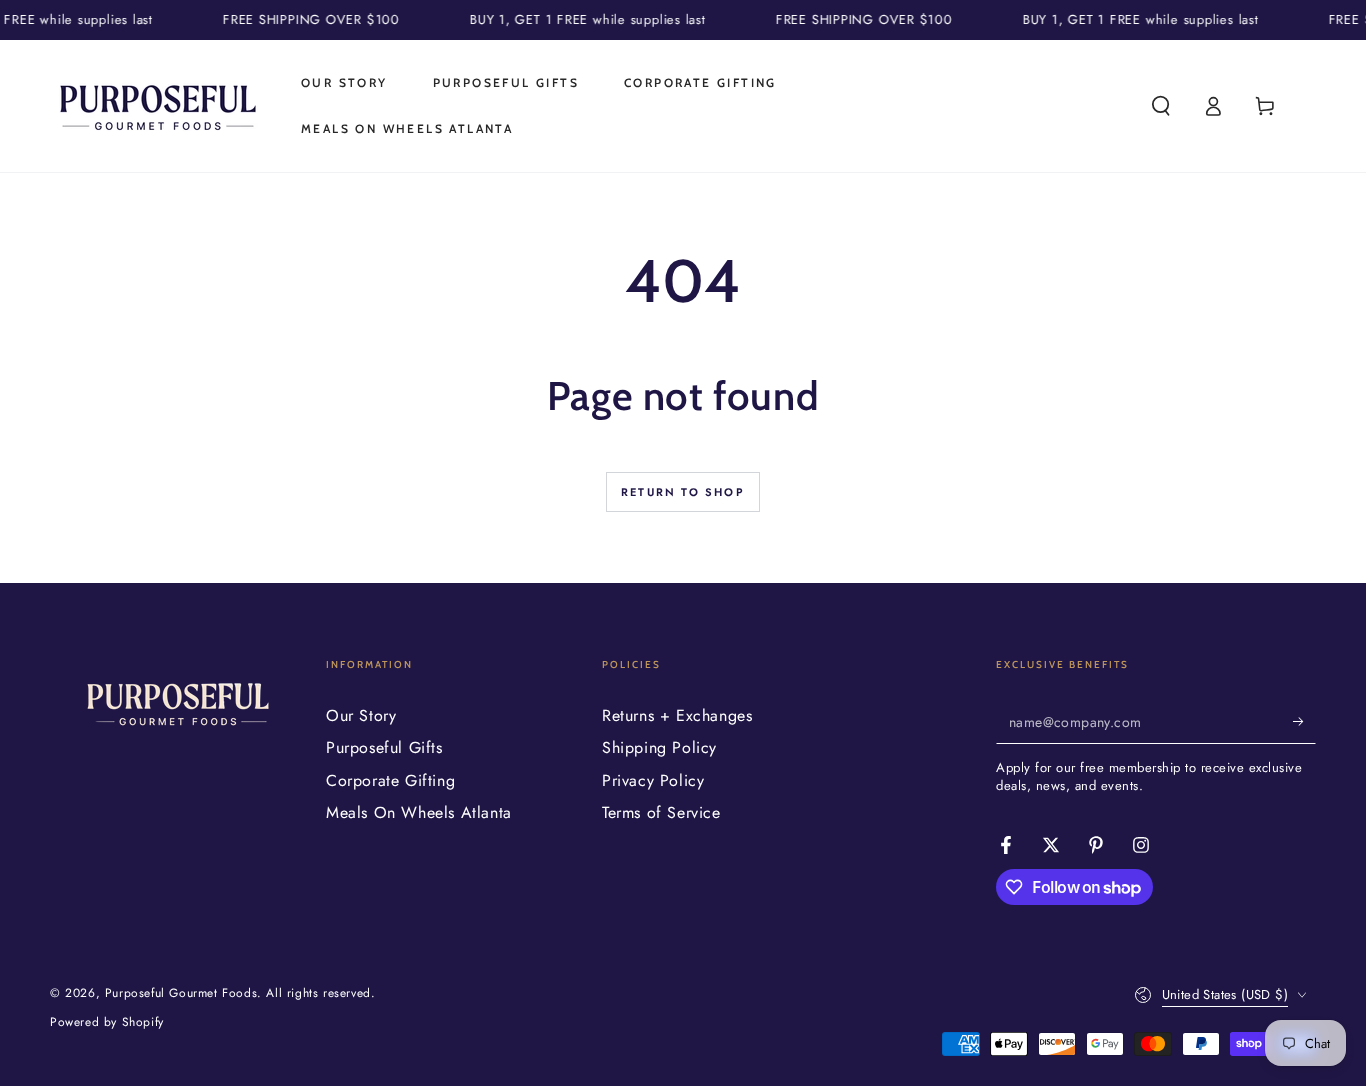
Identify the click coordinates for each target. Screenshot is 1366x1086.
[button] (1161, 106)
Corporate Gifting (390, 780)
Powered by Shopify (107, 1022)
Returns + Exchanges (677, 715)
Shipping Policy (659, 747)
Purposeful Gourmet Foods (181, 993)
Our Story (361, 715)
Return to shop (683, 492)
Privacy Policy (653, 780)
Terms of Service (661, 812)
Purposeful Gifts (384, 747)
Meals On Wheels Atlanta (419, 812)
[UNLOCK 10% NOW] (1304, 721)
